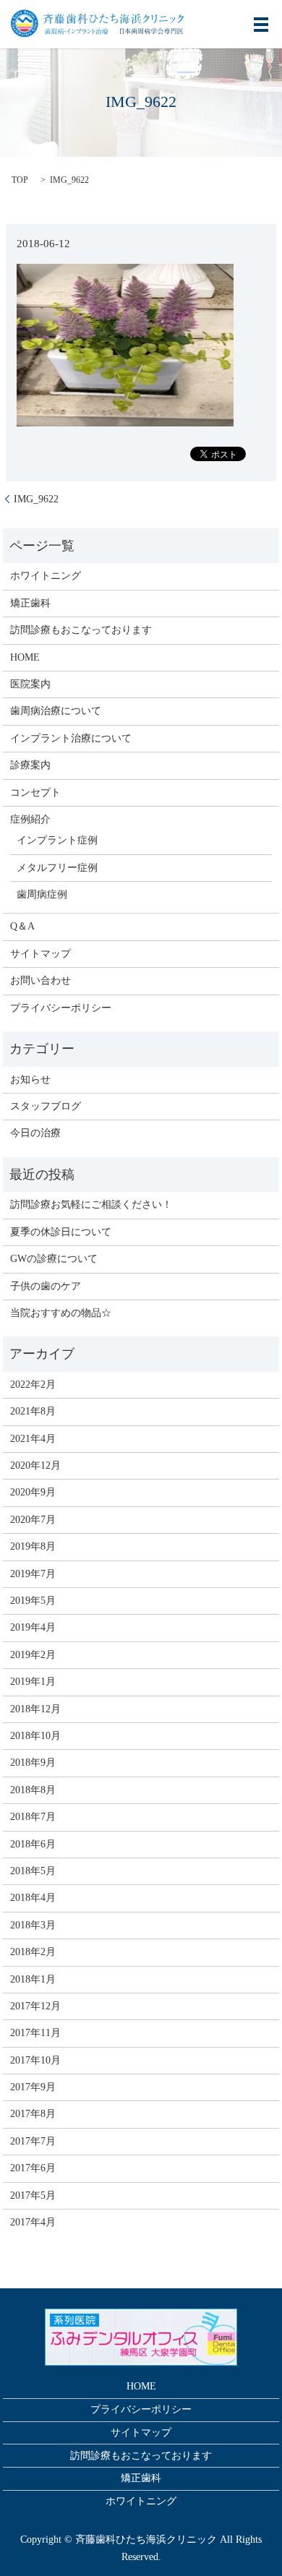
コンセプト (35, 793)
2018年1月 (33, 1979)
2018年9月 (33, 1763)
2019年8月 (33, 1546)
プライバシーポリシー (61, 1008)
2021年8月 (33, 1411)
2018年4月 (33, 1898)
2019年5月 (33, 1601)
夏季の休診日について (61, 1232)
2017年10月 (35, 2060)
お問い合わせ (40, 980)
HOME (25, 657)
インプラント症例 (57, 840)
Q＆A (22, 926)
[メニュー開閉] (261, 25)
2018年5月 (33, 1871)
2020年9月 (33, 1492)
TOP (20, 180)
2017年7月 (33, 2141)
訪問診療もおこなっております (81, 630)
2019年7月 (33, 1574)
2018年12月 (35, 1709)
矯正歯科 (30, 603)
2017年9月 (33, 2087)
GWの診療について (54, 1259)
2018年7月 (33, 1817)
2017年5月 (33, 2195)
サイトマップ (40, 954)
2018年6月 (33, 1844)
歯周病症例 (42, 894)
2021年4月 (33, 1439)
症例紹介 (30, 819)
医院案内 (30, 684)
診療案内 (30, 765)
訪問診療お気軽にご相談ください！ (91, 1205)
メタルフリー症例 (57, 868)
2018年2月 (33, 1952)
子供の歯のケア (46, 1286)
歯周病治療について (56, 711)
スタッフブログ (46, 1106)
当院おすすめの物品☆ (61, 1313)
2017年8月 (33, 2114)
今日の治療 (35, 1133)
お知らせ (30, 1079)
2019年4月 (33, 1627)
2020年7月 (33, 1520)
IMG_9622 (36, 499)
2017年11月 (35, 2033)
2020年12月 (35, 1465)
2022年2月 (33, 1384)
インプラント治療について (71, 738)
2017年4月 (33, 2222)
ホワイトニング (46, 576)
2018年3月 (33, 1925)
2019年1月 (33, 1682)
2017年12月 (35, 2006)
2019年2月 (33, 1655)
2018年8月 (33, 1790)
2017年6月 (33, 2168)
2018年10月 (35, 1736)
